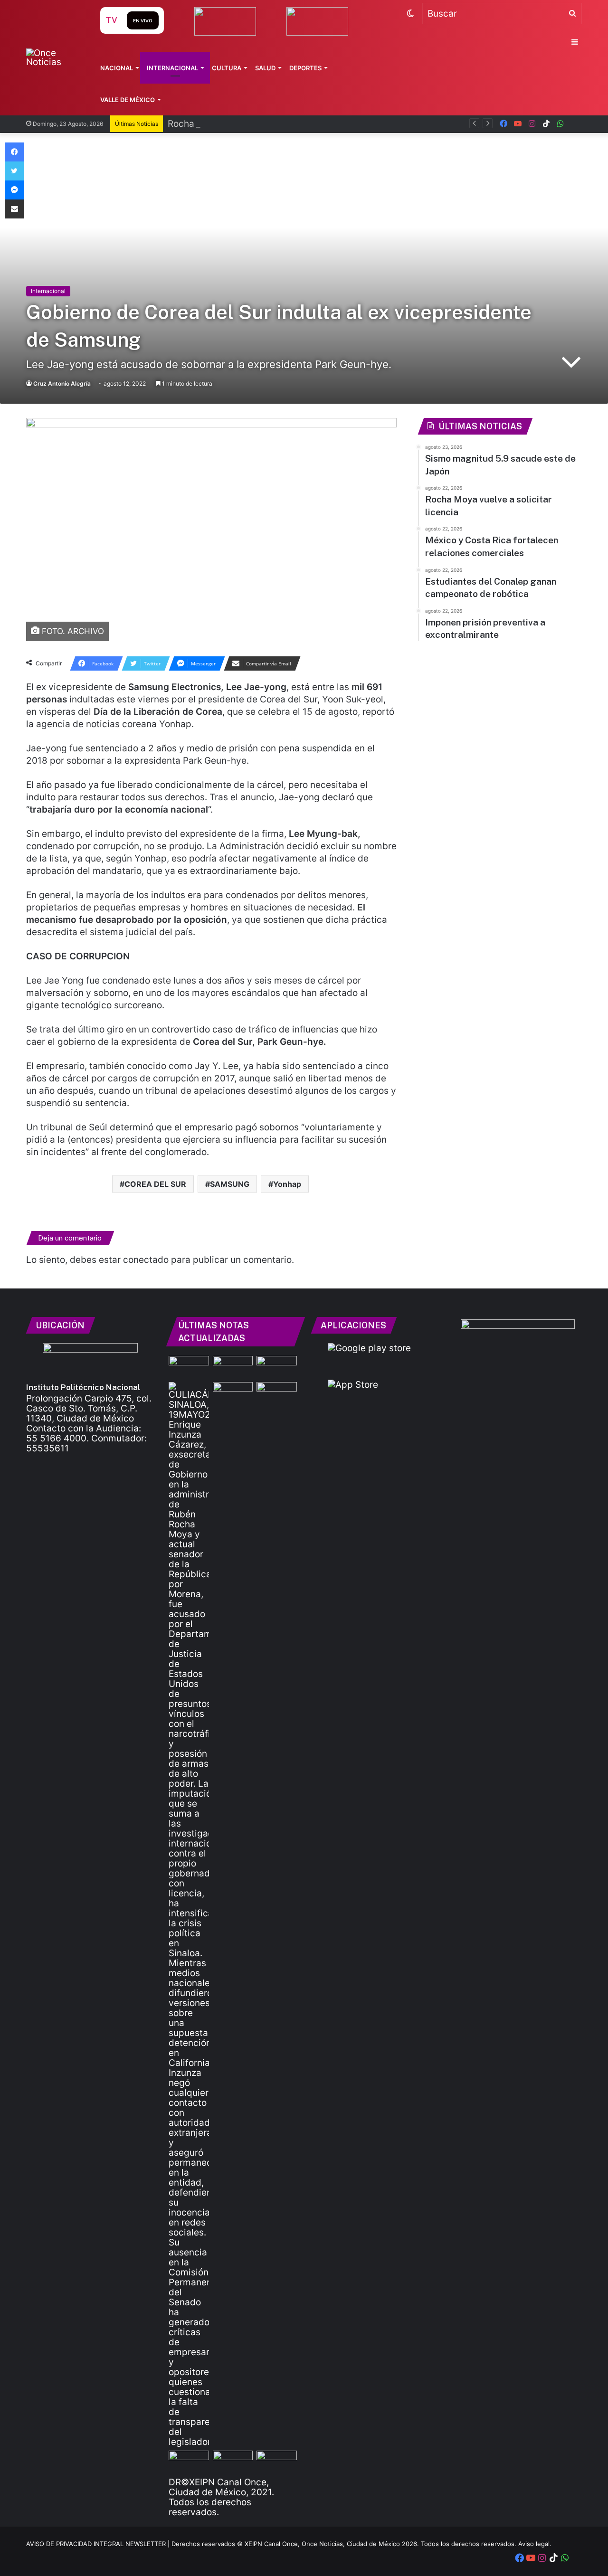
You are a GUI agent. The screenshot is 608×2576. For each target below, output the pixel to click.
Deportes (305, 68)
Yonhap (287, 1184)
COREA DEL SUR (155, 1184)
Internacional (172, 68)
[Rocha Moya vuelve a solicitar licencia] (189, 1914)
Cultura (227, 68)
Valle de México (128, 100)
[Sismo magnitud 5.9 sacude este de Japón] (189, 1367)
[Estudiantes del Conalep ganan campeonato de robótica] (189, 2462)
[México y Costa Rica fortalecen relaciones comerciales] (277, 1393)
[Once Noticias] (54, 57)
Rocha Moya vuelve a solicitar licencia (249, 124)
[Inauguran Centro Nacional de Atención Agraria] (277, 2462)
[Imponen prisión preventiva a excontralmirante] (233, 1393)
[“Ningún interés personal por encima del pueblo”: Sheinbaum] (277, 1367)
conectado (146, 1260)
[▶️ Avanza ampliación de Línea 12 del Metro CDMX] (233, 2462)
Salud (265, 68)
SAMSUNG (230, 1184)
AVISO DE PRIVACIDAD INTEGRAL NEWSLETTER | (99, 2544)
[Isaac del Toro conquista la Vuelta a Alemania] (233, 1367)
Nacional (117, 68)
